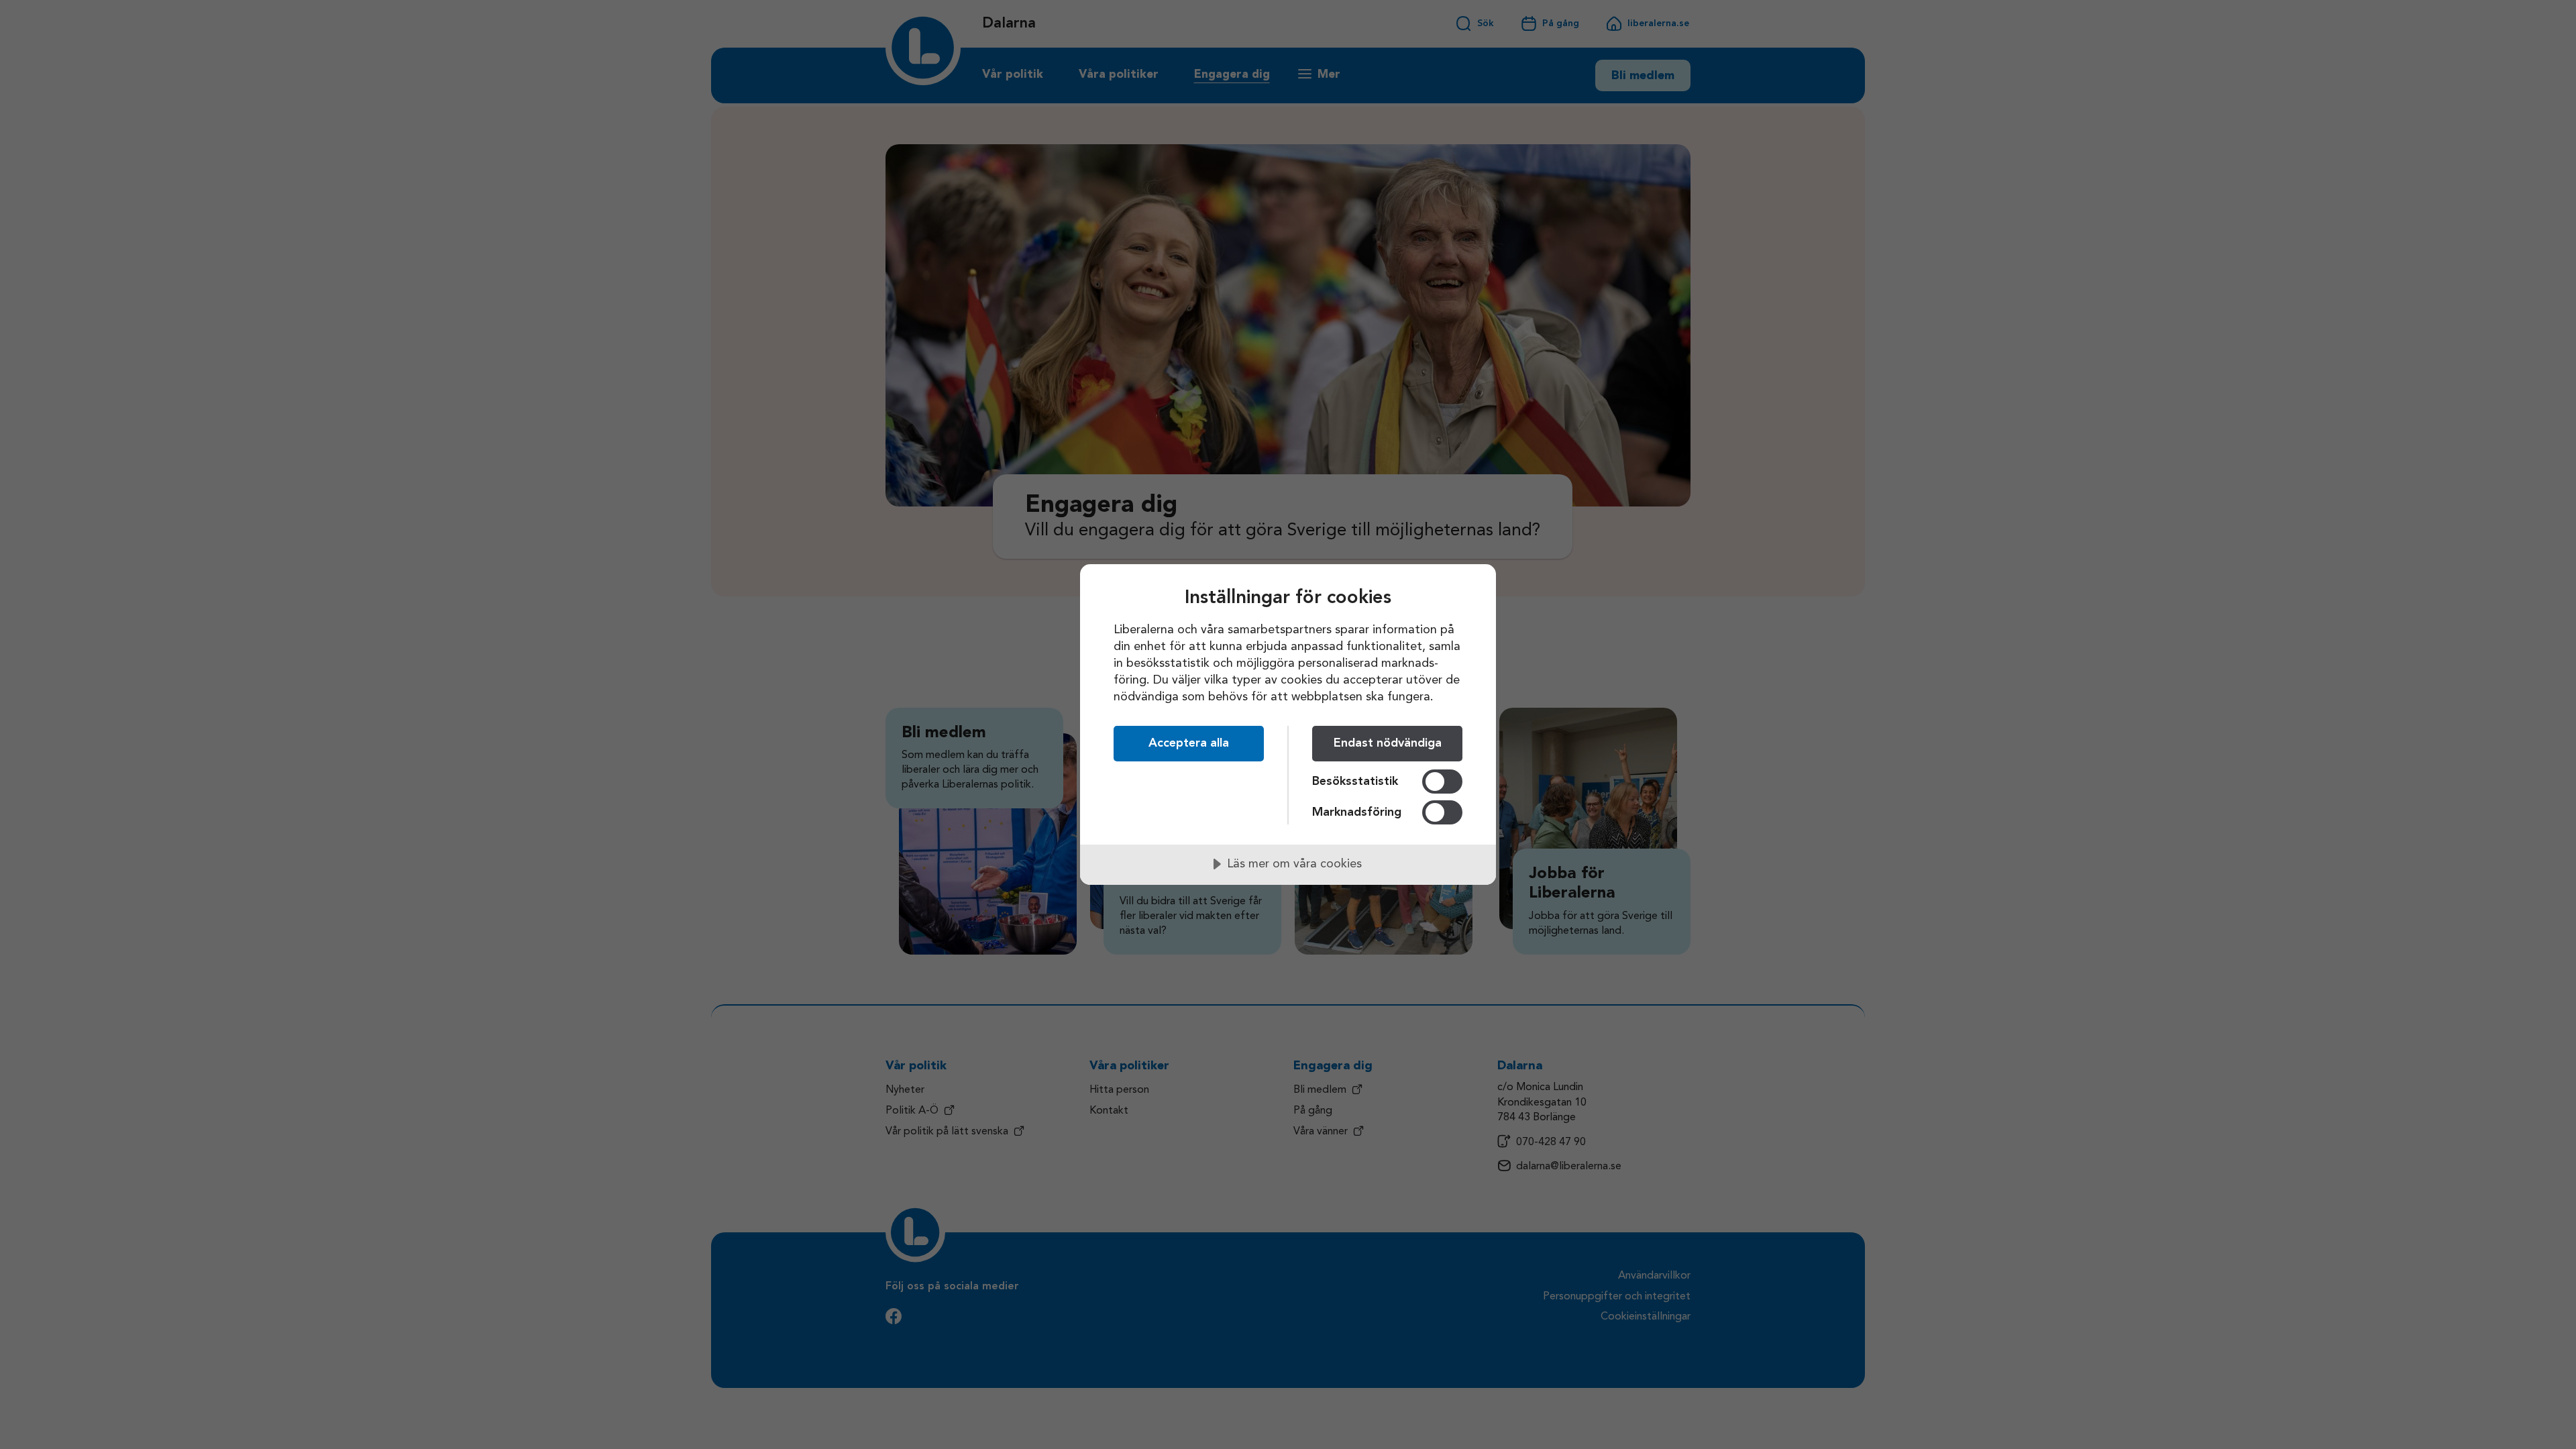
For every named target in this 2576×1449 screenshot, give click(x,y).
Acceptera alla (1189, 743)
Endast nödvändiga (1388, 743)
